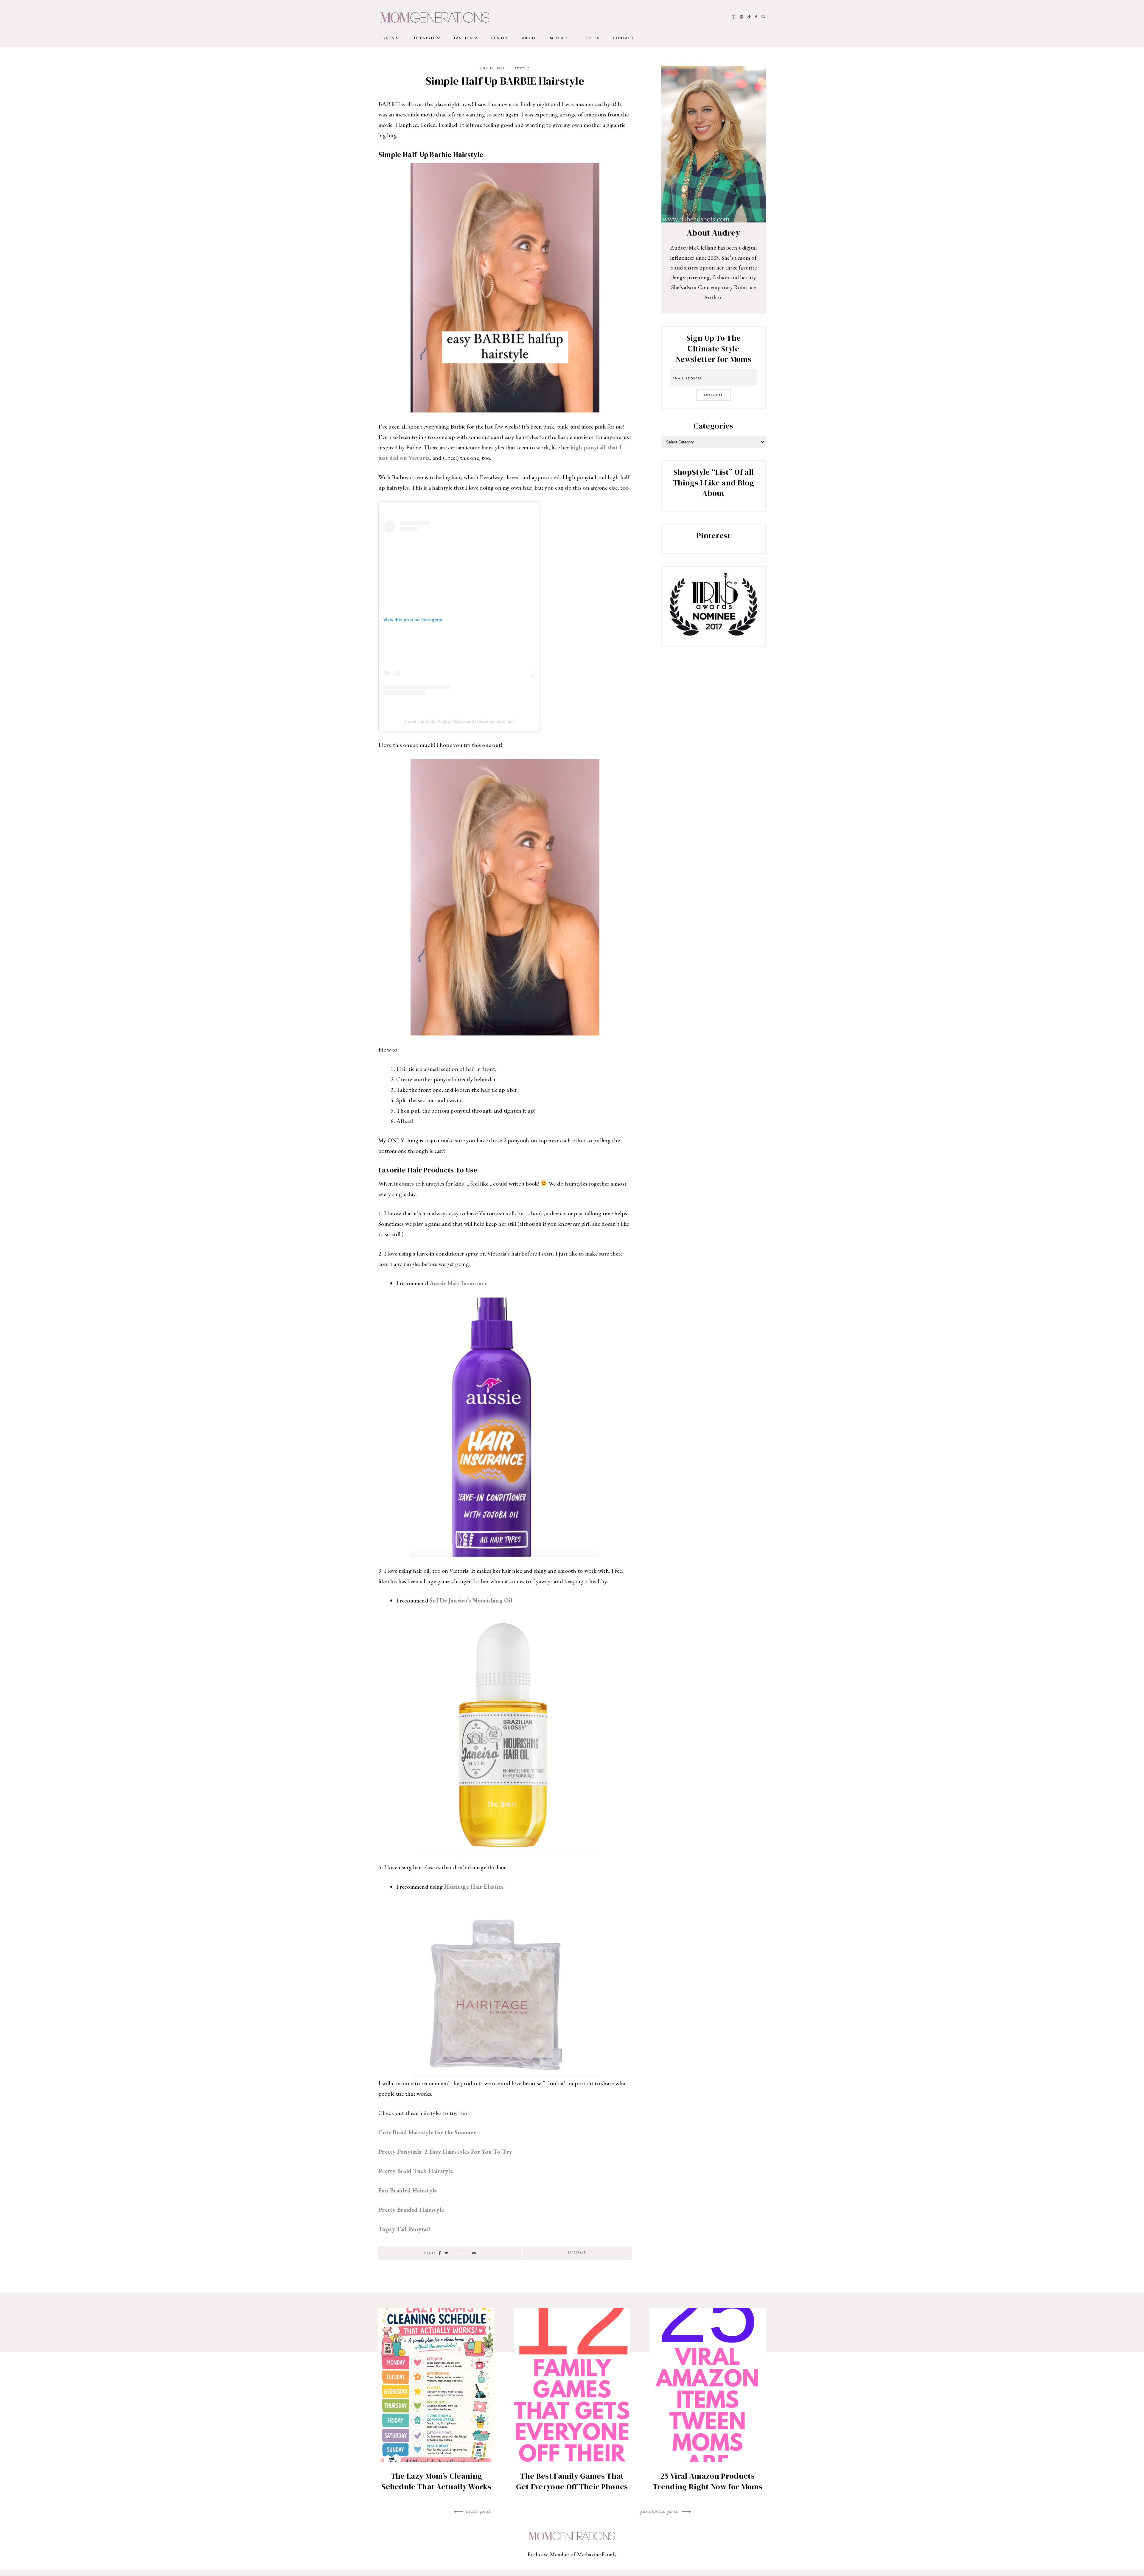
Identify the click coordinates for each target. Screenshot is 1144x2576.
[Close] (684, 1215)
